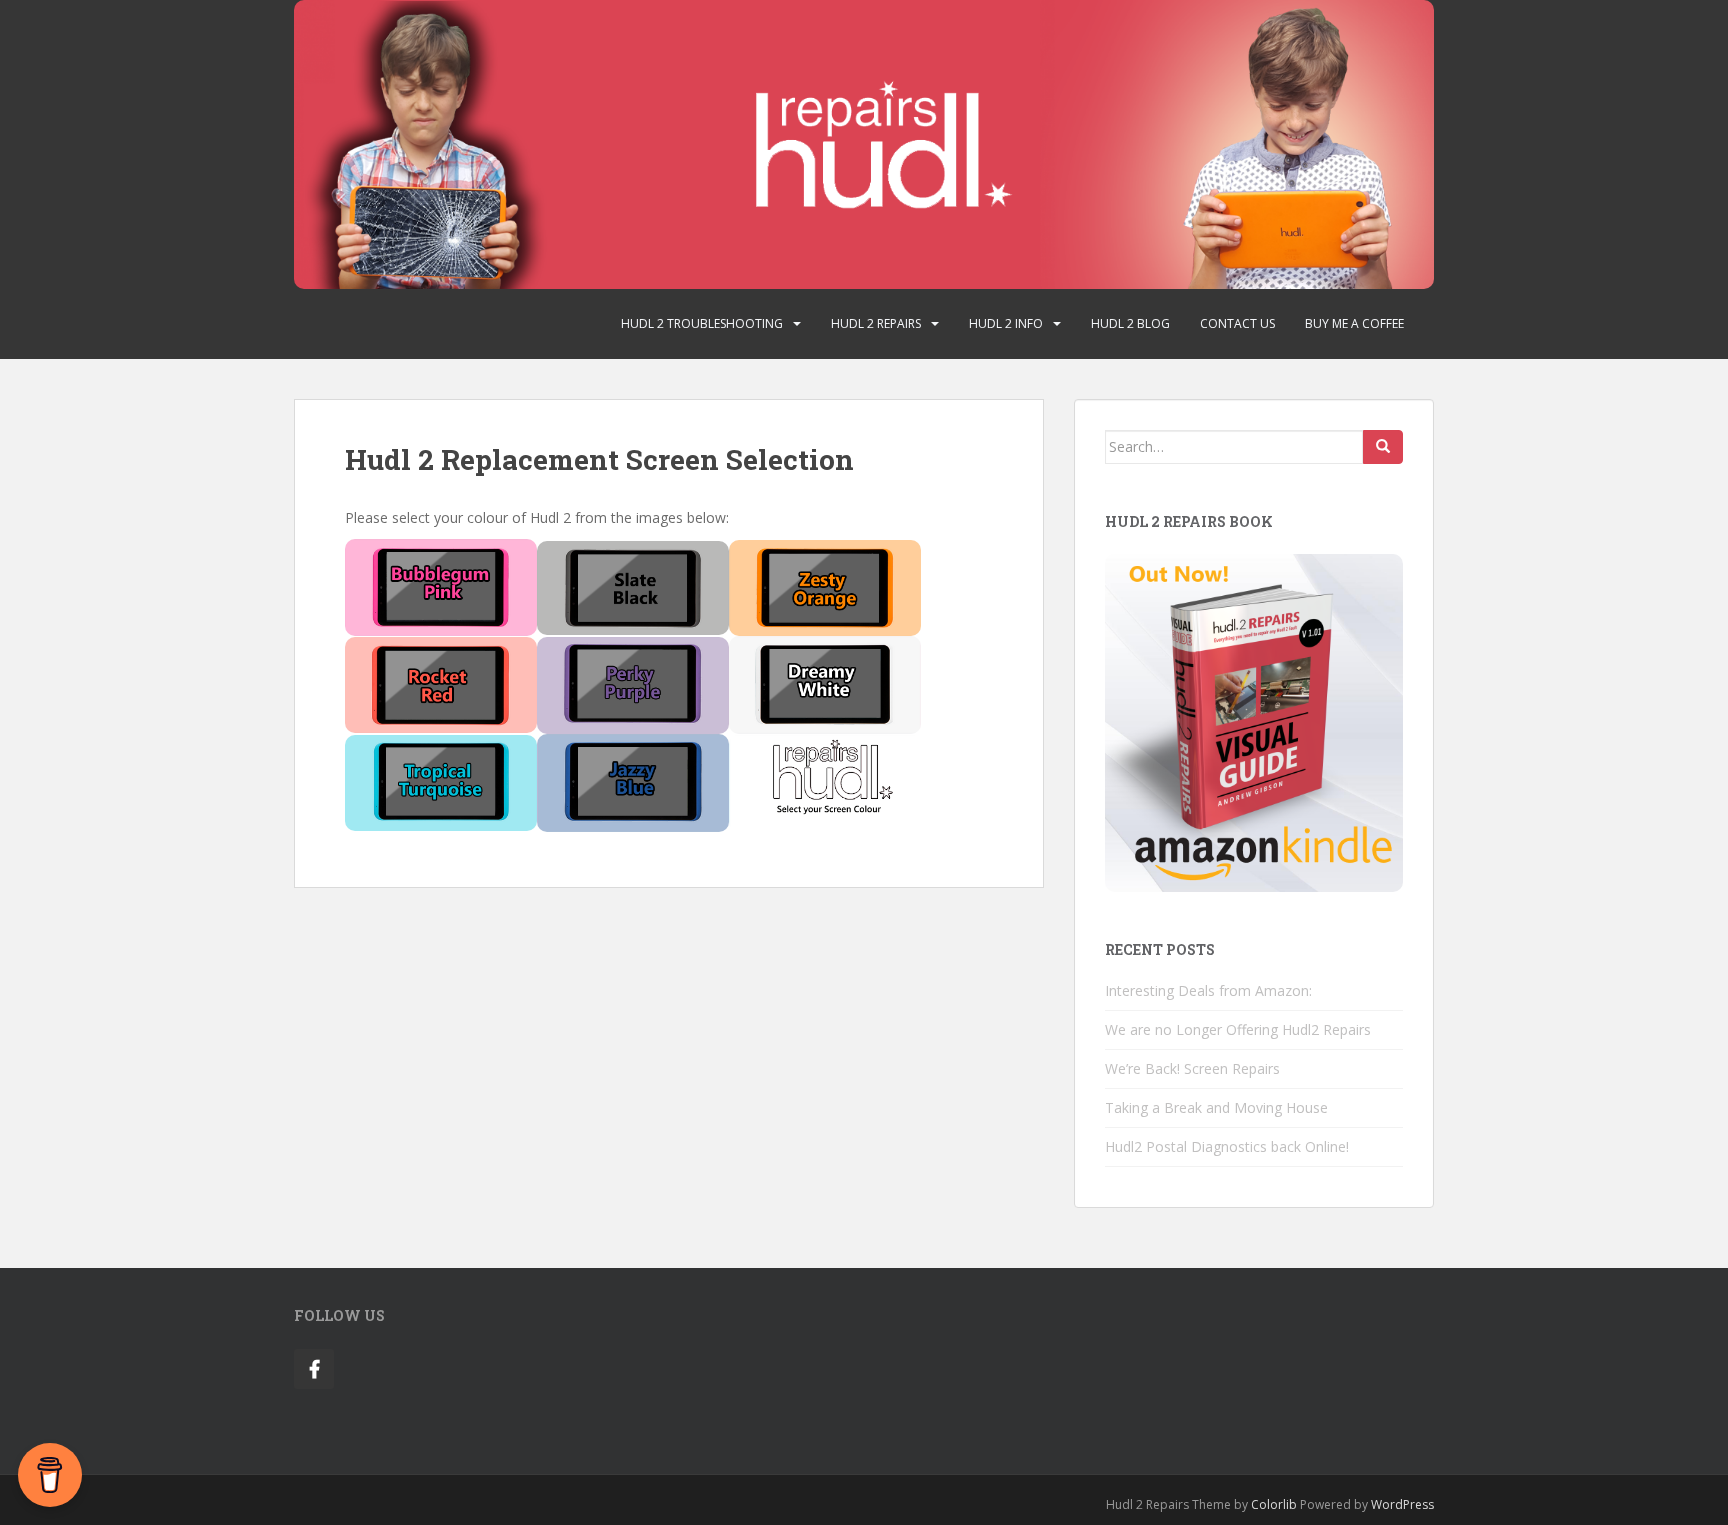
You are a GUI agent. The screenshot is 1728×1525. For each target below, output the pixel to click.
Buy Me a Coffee (1354, 323)
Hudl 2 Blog (1130, 323)
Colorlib (1274, 1504)
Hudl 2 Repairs (876, 323)
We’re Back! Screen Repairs (1192, 1068)
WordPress (1402, 1504)
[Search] (1383, 447)
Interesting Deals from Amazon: (1208, 990)
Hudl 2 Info (1006, 323)
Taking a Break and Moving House (1216, 1107)
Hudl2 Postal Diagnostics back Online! (1227, 1146)
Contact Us (1237, 323)
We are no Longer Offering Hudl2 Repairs (1238, 1029)
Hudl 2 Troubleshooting (702, 323)
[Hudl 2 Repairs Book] (1254, 721)
